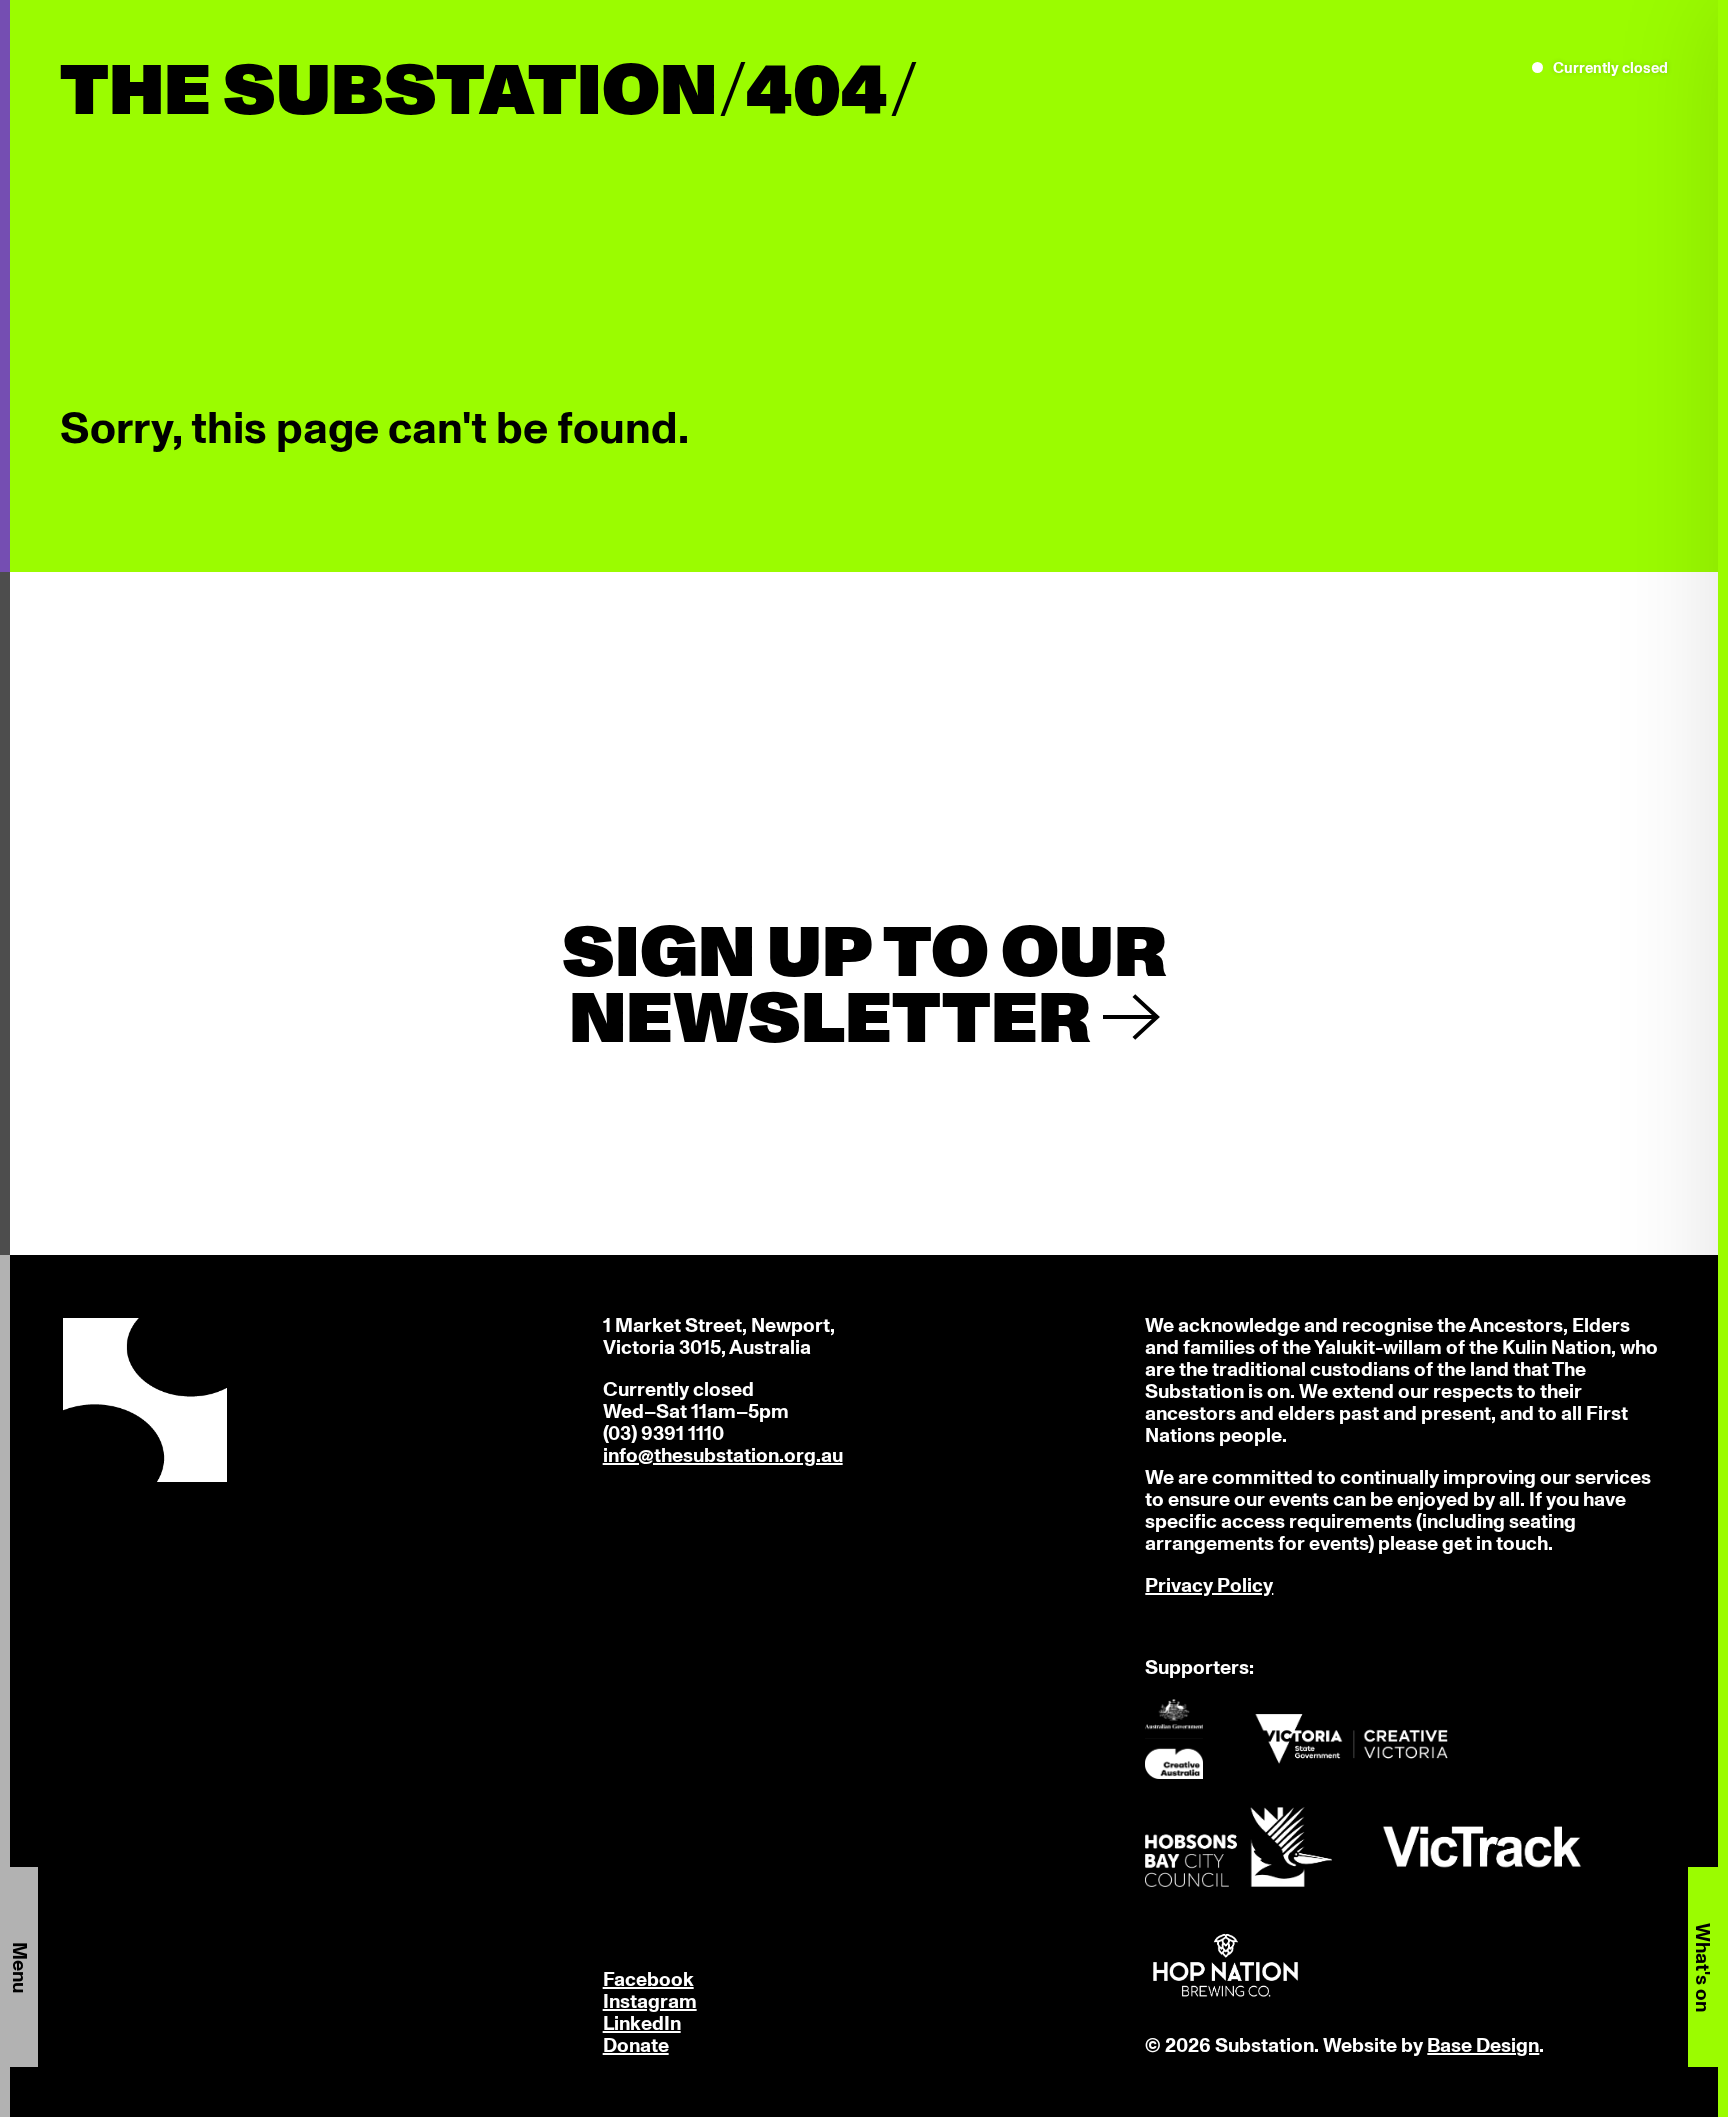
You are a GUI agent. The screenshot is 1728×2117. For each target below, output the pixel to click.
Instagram (650, 2002)
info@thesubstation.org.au (723, 1456)
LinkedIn (642, 2024)
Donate (636, 2046)
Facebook (648, 1980)
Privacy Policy (1209, 1586)
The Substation (388, 93)
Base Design (1483, 2046)
